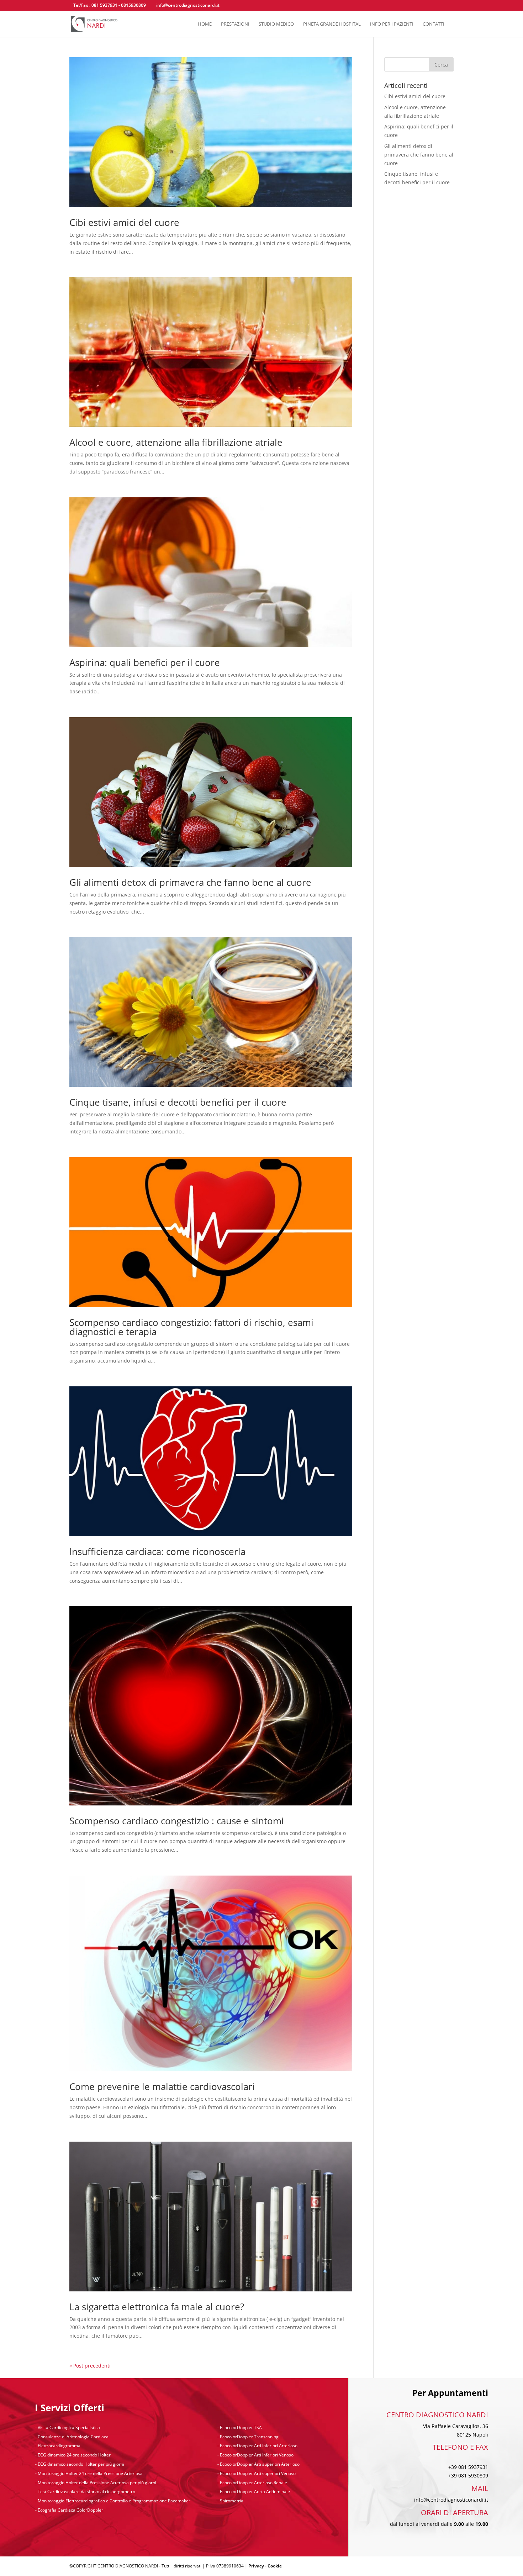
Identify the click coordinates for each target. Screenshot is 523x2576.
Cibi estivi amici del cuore (124, 222)
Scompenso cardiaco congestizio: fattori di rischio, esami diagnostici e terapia (191, 1327)
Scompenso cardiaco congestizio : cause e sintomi (177, 1821)
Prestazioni (235, 24)
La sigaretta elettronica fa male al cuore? (157, 2307)
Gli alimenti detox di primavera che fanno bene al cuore (190, 882)
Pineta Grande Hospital (332, 24)
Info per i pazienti (392, 24)
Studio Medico (276, 24)
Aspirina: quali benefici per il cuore (145, 662)
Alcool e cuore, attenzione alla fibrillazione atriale (176, 442)
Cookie (275, 2566)
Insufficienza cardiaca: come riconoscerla (157, 1551)
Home (205, 24)
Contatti (434, 24)
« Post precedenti (90, 2366)
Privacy (256, 2566)
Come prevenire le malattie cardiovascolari (162, 2086)
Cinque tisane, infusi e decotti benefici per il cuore (178, 1102)
